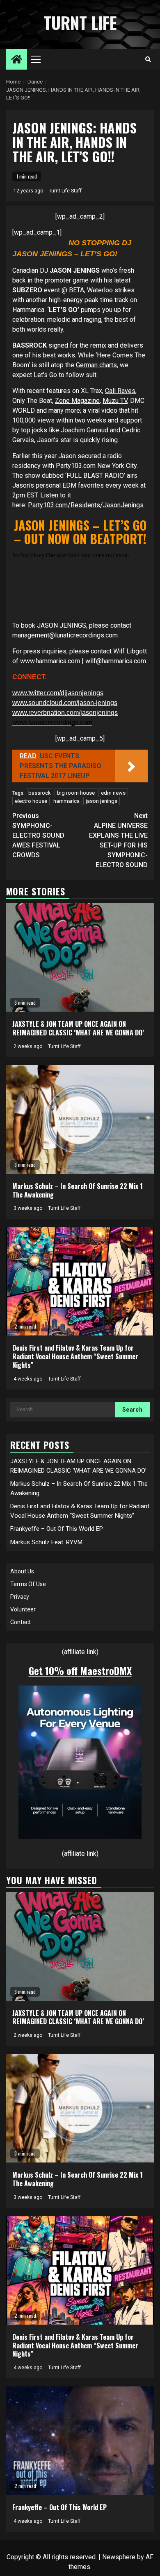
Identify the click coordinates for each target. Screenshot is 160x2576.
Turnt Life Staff (65, 191)
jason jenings (102, 801)
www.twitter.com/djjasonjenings (58, 693)
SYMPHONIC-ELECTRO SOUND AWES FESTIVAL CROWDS (38, 835)
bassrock (40, 793)
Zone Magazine (77, 401)
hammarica (66, 801)
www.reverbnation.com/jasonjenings (65, 713)
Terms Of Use (28, 1584)
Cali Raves (120, 391)
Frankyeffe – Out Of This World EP (57, 1529)
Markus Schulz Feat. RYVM (46, 1542)
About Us (22, 1571)
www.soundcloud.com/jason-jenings (65, 703)
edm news (113, 793)
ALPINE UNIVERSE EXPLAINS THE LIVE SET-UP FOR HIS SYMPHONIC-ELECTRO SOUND (118, 840)
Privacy (20, 1597)
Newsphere (119, 2557)
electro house (31, 801)
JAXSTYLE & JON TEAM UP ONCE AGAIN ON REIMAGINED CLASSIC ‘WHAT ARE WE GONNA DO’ (78, 1028)
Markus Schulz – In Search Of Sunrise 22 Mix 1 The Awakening (78, 1190)
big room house (76, 793)
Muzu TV (115, 401)
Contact (21, 1622)
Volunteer (23, 1609)
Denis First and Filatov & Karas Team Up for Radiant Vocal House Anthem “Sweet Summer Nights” (75, 1356)
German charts (96, 365)
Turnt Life (80, 23)
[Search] (148, 59)
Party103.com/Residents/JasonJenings (86, 505)
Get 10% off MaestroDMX (80, 1670)
